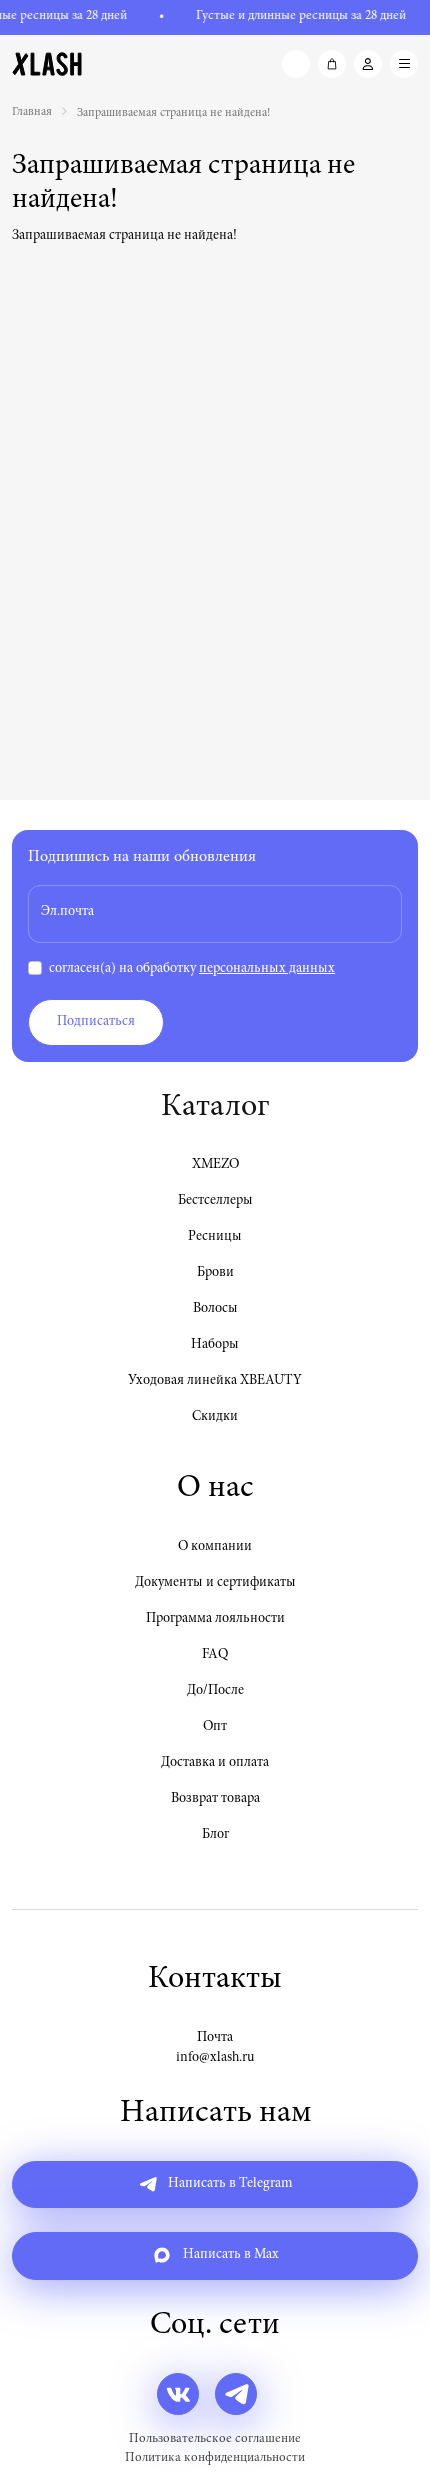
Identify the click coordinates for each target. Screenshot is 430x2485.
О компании (215, 1547)
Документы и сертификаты (215, 1583)
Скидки (215, 1417)
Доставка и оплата (215, 1763)
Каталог (215, 1108)
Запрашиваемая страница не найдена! (173, 113)
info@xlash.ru (215, 2058)
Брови (215, 1273)
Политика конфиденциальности (215, 2458)
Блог (215, 1835)
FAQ (215, 1655)
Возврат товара (215, 1799)
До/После (215, 1691)
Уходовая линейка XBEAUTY (215, 1381)
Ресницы (215, 1237)
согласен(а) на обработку (192, 969)
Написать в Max (229, 2256)
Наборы (215, 1345)
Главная (32, 112)
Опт (215, 1727)
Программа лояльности (215, 1619)
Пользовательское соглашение (215, 2439)
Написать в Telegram (228, 2184)
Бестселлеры (215, 1201)
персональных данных (267, 969)
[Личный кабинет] (368, 64)
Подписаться (96, 1022)
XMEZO (215, 1165)
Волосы (215, 1309)
